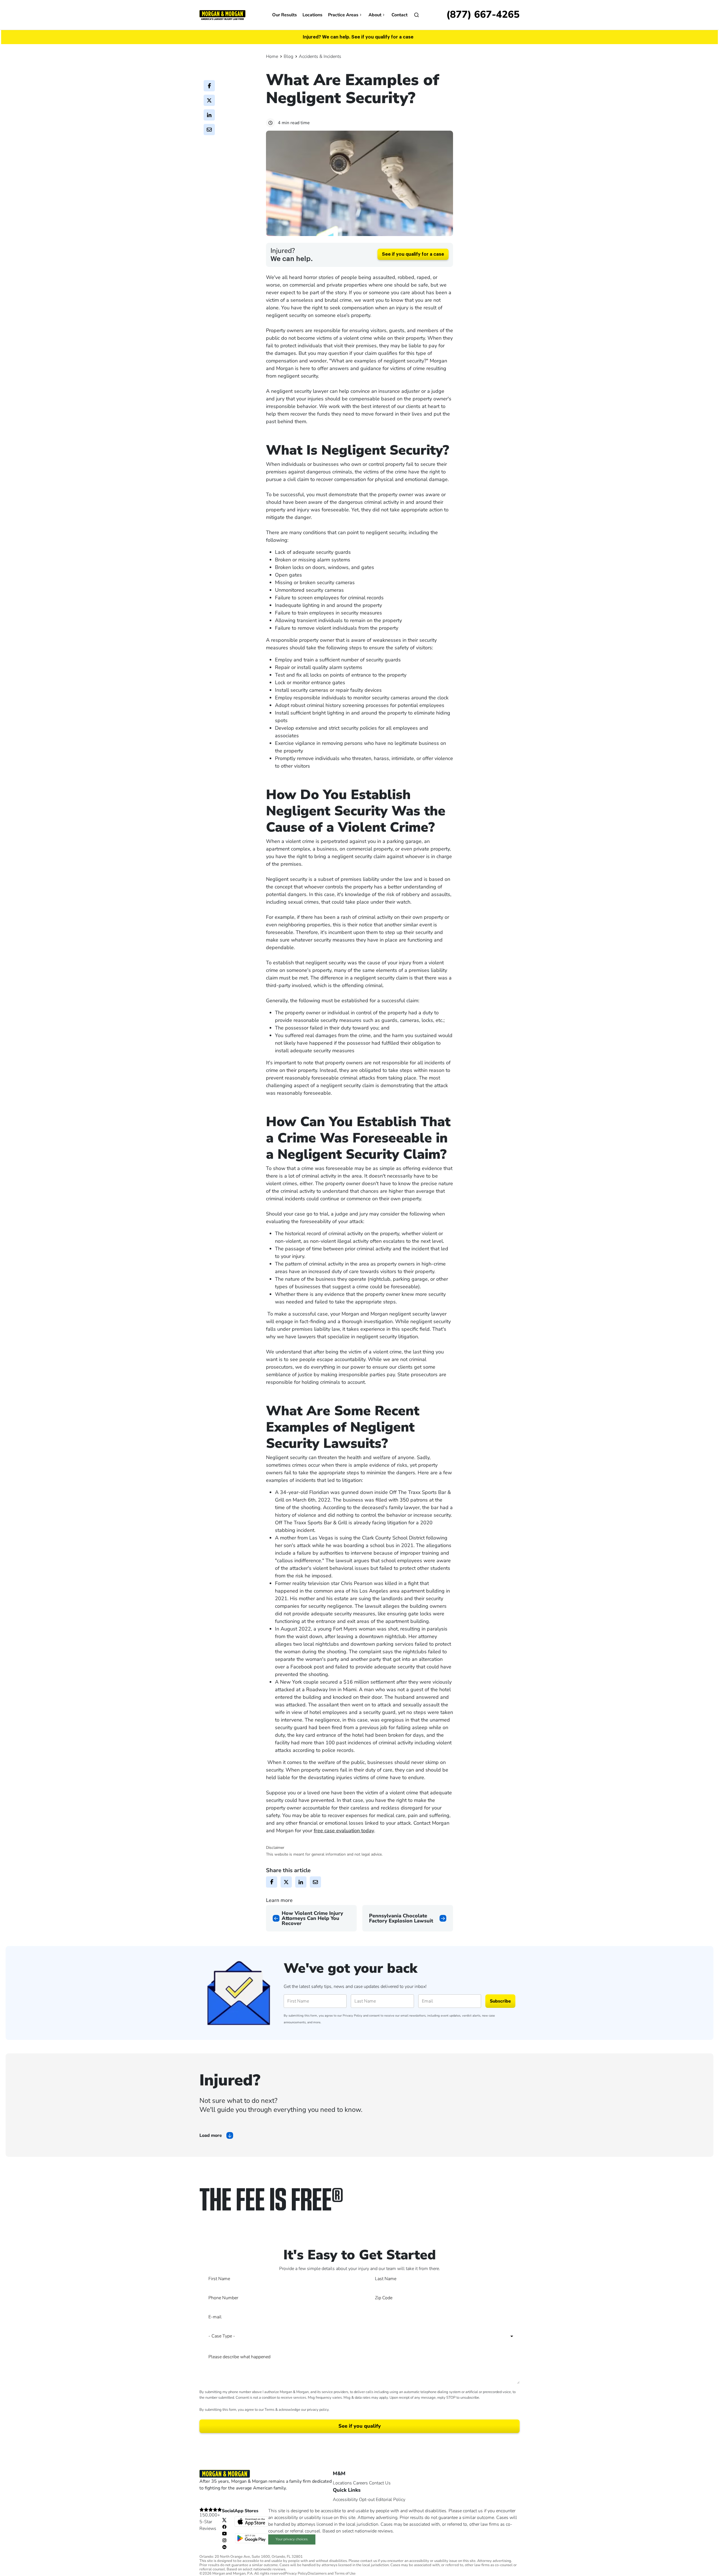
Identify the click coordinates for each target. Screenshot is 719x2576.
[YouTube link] (224, 2533)
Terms (269, 2410)
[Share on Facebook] (209, 86)
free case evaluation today (344, 1831)
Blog (288, 56)
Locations (312, 15)
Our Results (285, 15)
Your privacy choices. (292, 2539)
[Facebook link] (224, 2527)
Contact (400, 15)
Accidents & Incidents (320, 56)
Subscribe (500, 2001)
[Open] (417, 15)
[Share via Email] (209, 130)
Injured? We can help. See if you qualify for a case (358, 37)
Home (272, 56)
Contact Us (380, 2483)
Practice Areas (343, 15)
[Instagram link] (224, 2540)
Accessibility (345, 2500)
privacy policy (318, 2410)
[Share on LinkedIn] (209, 115)
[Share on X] (209, 100)
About (375, 15)
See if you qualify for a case (413, 254)
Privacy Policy (352, 2016)
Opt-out (367, 2500)
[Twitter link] (224, 2520)
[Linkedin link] (224, 2547)
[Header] (222, 15)
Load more (211, 2135)
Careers (360, 2483)
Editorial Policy (391, 2500)
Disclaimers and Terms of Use (332, 2574)
